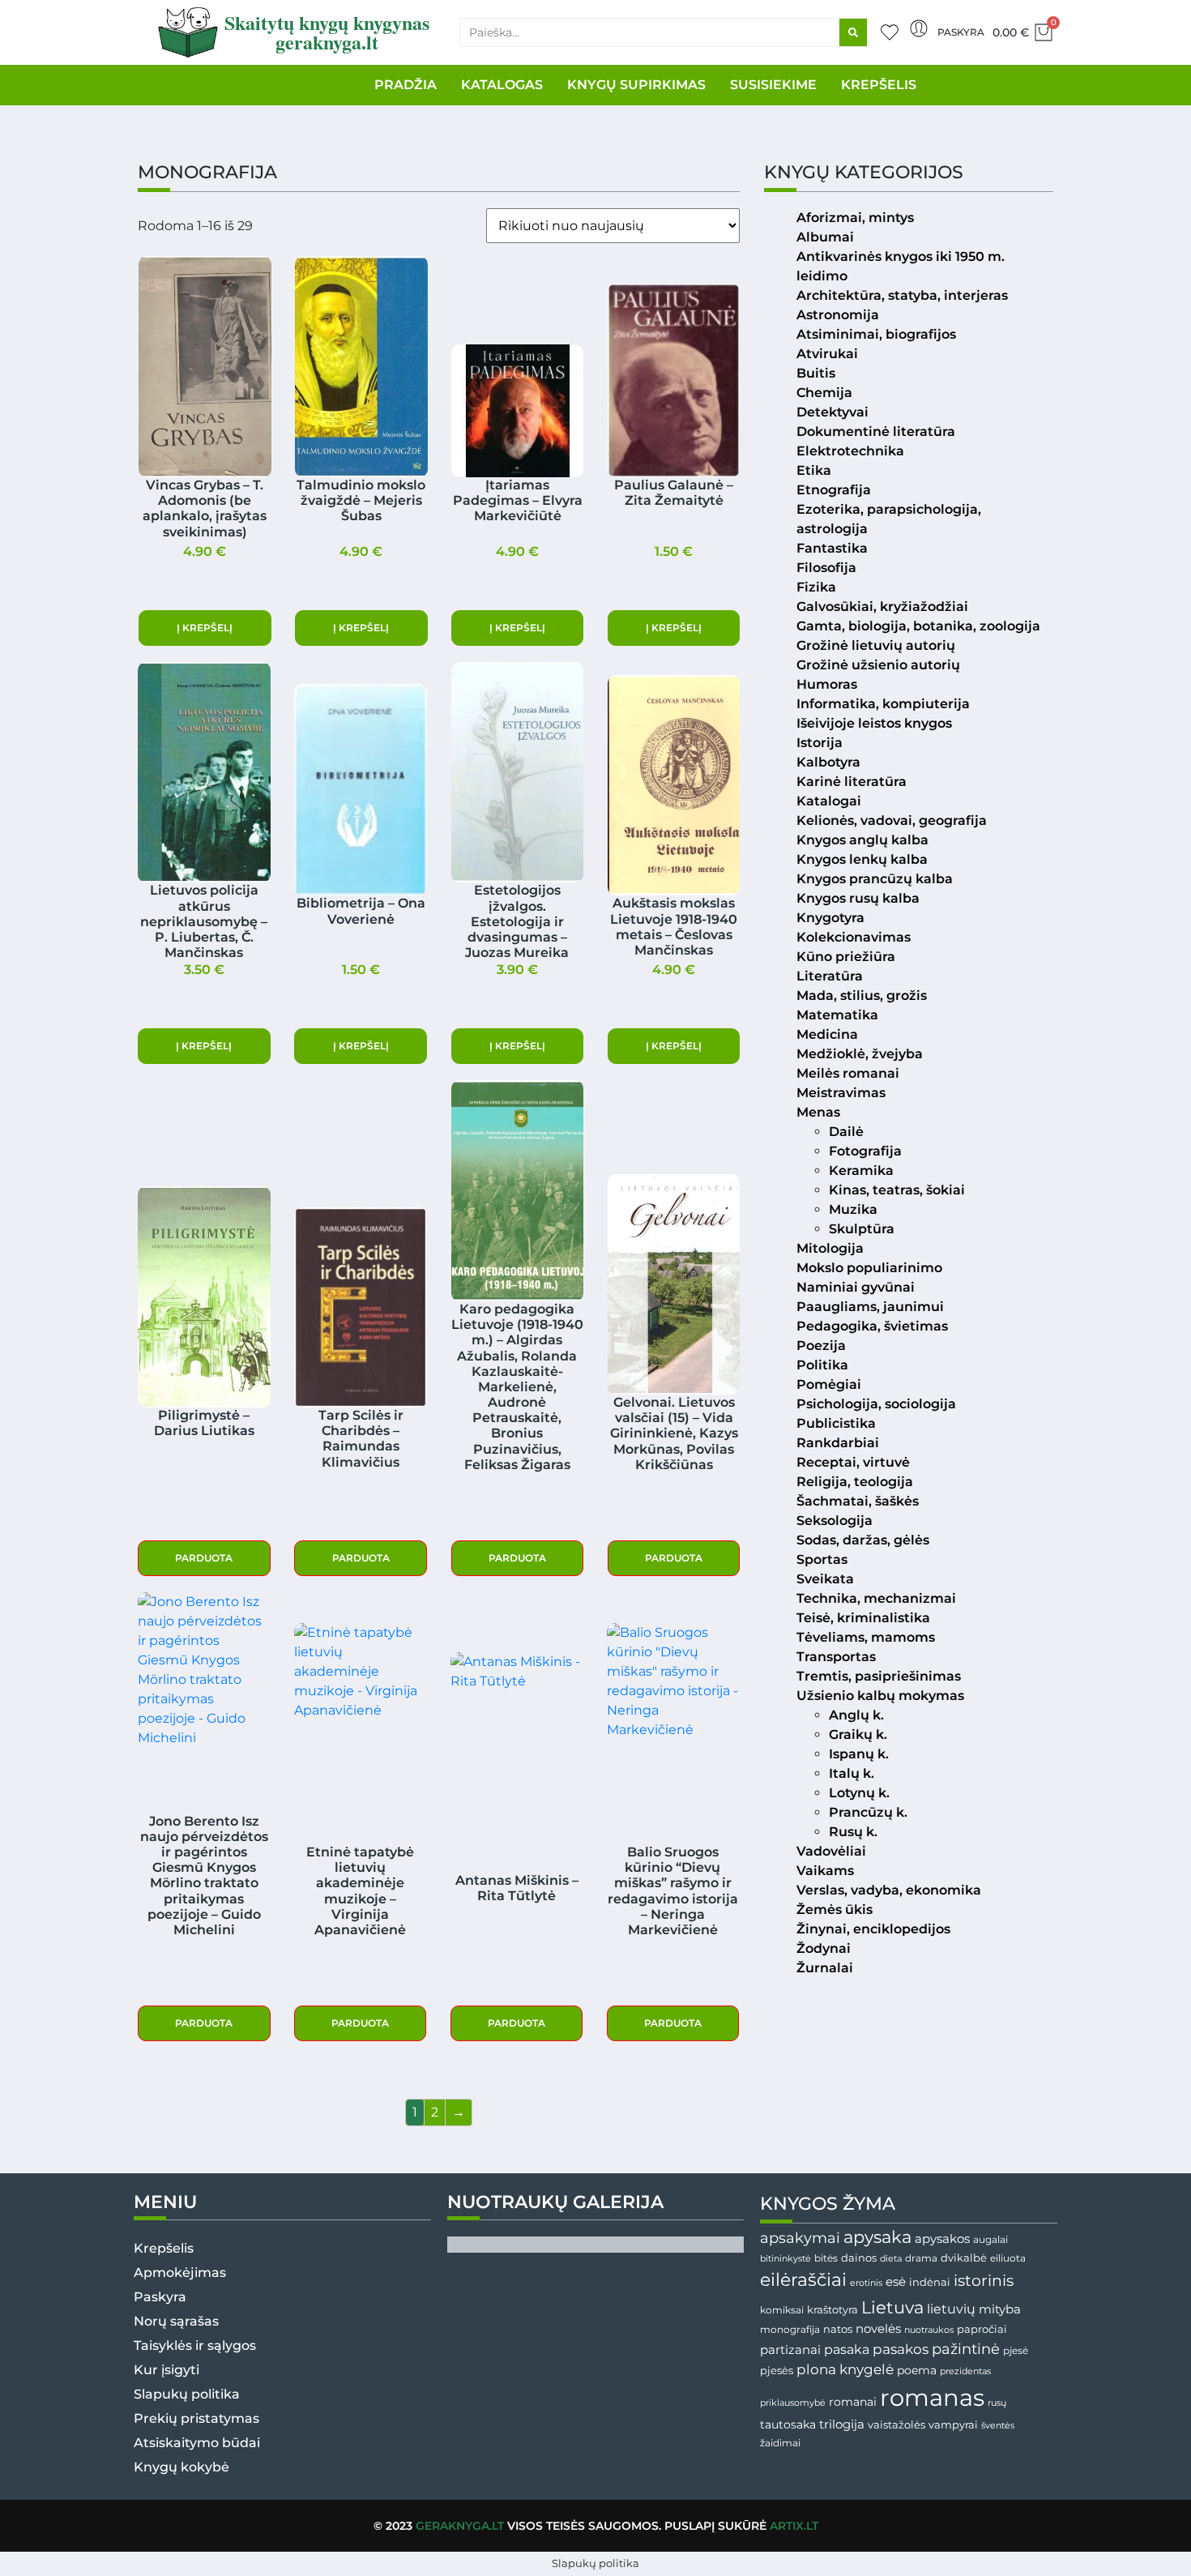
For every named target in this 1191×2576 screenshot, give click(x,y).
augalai (990, 2239)
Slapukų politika (187, 2394)
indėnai (930, 2282)
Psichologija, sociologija (876, 1404)
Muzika (853, 1209)
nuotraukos (929, 2330)
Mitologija (830, 1248)
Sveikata (825, 1579)
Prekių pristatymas (196, 2418)
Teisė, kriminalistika (863, 1618)
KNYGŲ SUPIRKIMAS (636, 85)
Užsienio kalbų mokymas (880, 1696)
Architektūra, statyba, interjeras (902, 295)
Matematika (837, 1015)
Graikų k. (858, 1734)
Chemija (824, 393)
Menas (818, 1112)
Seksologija (835, 1521)
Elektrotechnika (850, 451)
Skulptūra (862, 1229)
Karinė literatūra (852, 782)
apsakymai (800, 2238)
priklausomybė (793, 2403)
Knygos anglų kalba (862, 840)
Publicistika (836, 1423)
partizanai (790, 2350)
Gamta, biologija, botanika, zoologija (918, 626)
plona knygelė (845, 2369)
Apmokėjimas (180, 2273)
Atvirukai (827, 354)
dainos (859, 2258)
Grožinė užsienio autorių (878, 665)
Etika (814, 470)
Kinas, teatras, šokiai (897, 1190)
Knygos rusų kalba (858, 898)
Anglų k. (856, 1715)
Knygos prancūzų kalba (875, 879)
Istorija (820, 743)
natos (838, 2329)
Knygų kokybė (181, 2467)
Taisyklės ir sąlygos (195, 2345)
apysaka (877, 2236)
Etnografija (834, 490)
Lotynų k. (859, 1793)
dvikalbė (964, 2258)
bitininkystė (785, 2259)
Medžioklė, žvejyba (860, 1054)
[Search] (853, 32)
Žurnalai (825, 1968)
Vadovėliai (831, 1851)
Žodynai (824, 1948)
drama (921, 2258)
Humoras (827, 684)
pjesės (777, 2371)
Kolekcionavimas (854, 937)
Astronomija (838, 315)
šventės (998, 2426)
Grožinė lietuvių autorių (876, 645)
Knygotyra (830, 918)
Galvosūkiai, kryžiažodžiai (882, 607)
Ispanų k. (859, 1754)
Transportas (836, 1657)
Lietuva (892, 2307)
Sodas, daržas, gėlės (863, 1540)
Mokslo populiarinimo (869, 1268)
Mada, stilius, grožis (862, 995)
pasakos (901, 2349)
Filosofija (826, 568)
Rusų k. (853, 1832)
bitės (826, 2258)
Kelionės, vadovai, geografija (892, 820)
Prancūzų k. (868, 1812)
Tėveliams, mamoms (866, 1637)
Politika (822, 1365)
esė (896, 2281)
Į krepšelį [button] (205, 628)
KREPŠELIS (879, 85)
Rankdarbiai (838, 1443)
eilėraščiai (803, 2280)
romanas (932, 2397)
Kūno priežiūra (846, 957)
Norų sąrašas (176, 2321)
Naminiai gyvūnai (856, 1287)
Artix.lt (794, 2526)
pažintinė (966, 2349)
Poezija (821, 1346)
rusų (997, 2403)
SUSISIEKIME (773, 85)
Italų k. (852, 1773)
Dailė (846, 1132)
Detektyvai (832, 412)
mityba (1000, 2309)
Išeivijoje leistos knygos (874, 723)
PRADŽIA (406, 85)
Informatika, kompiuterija (883, 704)
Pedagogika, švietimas (872, 1326)
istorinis (984, 2281)
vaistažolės (896, 2424)
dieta (891, 2258)
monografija (790, 2330)
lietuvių (951, 2309)
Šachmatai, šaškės (858, 1501)
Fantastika (832, 548)
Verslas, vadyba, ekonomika (889, 1890)
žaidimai (780, 2443)
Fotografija (865, 1151)
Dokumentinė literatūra (876, 431)
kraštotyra (832, 2310)
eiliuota (1008, 2258)
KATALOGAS (502, 85)
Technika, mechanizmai (876, 1598)
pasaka (847, 2349)
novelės (878, 2329)
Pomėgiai (829, 1384)
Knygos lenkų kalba (862, 859)
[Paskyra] (919, 28)
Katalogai (829, 801)
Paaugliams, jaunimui (870, 1307)
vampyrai (953, 2424)
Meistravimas (841, 1093)
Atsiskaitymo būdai (197, 2443)
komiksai (782, 2310)
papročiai (982, 2329)
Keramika (861, 1171)
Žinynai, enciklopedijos (873, 1929)
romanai (853, 2402)
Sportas (822, 1559)
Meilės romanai (848, 1073)
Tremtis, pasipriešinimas (879, 1676)
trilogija (842, 2424)
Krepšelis (164, 2248)
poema (917, 2370)
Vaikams (825, 1871)
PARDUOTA (204, 1558)
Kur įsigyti (166, 2370)
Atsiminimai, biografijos (876, 334)
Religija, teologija (855, 1482)
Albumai (825, 237)
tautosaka (788, 2424)
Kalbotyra (828, 762)
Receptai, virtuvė (853, 1462)
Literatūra (830, 976)
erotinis (866, 2283)
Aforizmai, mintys (855, 218)
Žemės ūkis (835, 1910)
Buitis (816, 373)
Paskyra (961, 32)
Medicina (827, 1034)
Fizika (816, 587)
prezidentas (965, 2371)
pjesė (1016, 2351)
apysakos (942, 2239)
